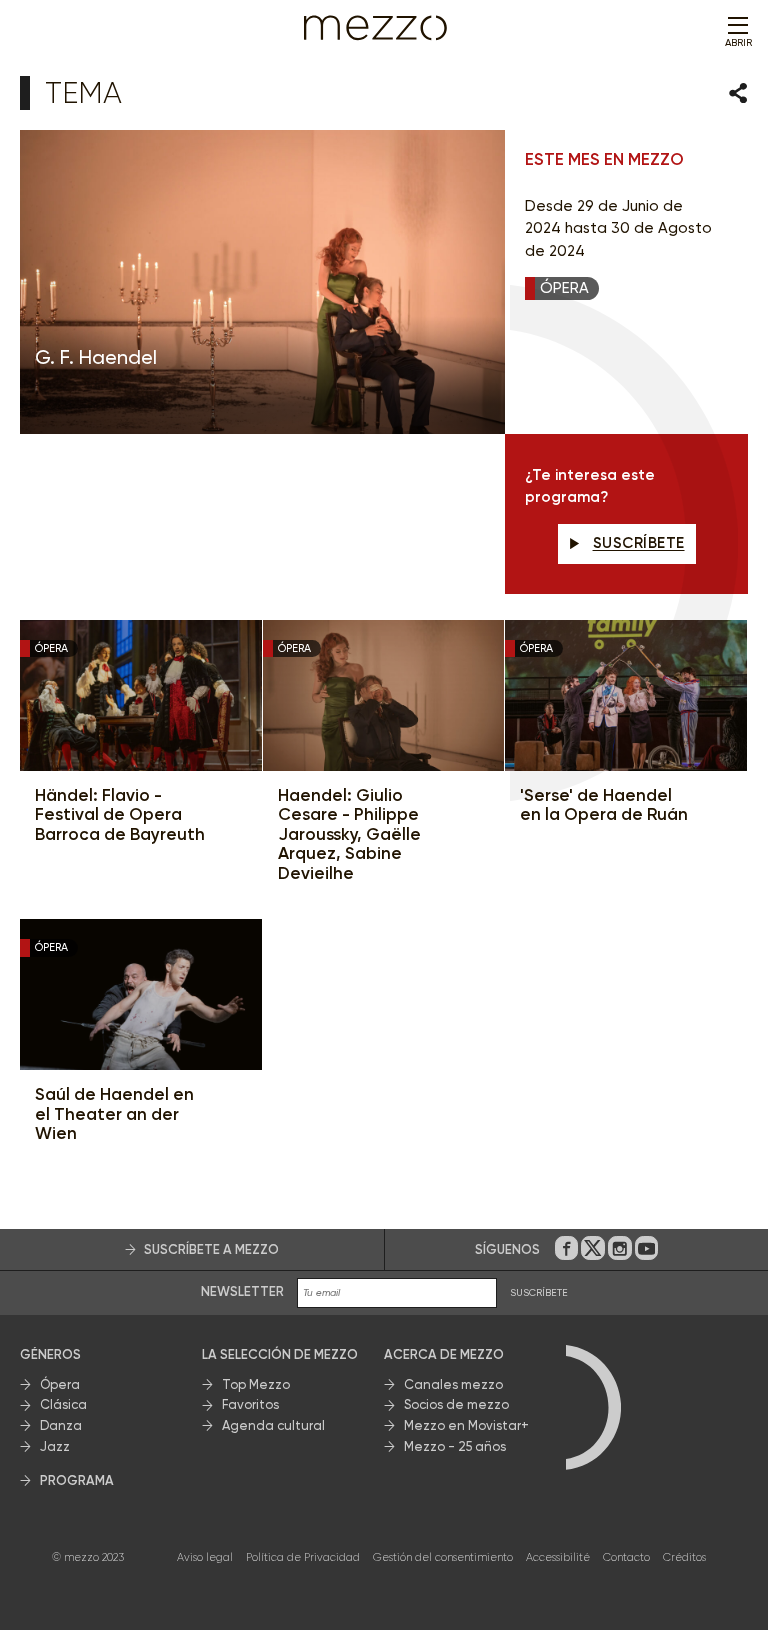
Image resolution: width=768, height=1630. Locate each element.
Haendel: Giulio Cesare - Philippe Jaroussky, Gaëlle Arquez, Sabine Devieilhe (349, 834)
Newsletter (242, 1291)
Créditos (684, 1557)
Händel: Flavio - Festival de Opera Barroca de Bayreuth (120, 815)
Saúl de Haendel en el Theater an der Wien (114, 1114)
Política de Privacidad (303, 1557)
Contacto (626, 1557)
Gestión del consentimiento (443, 1557)
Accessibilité (558, 1557)
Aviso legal (205, 1557)
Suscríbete (639, 543)
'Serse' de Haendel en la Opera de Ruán (604, 805)
